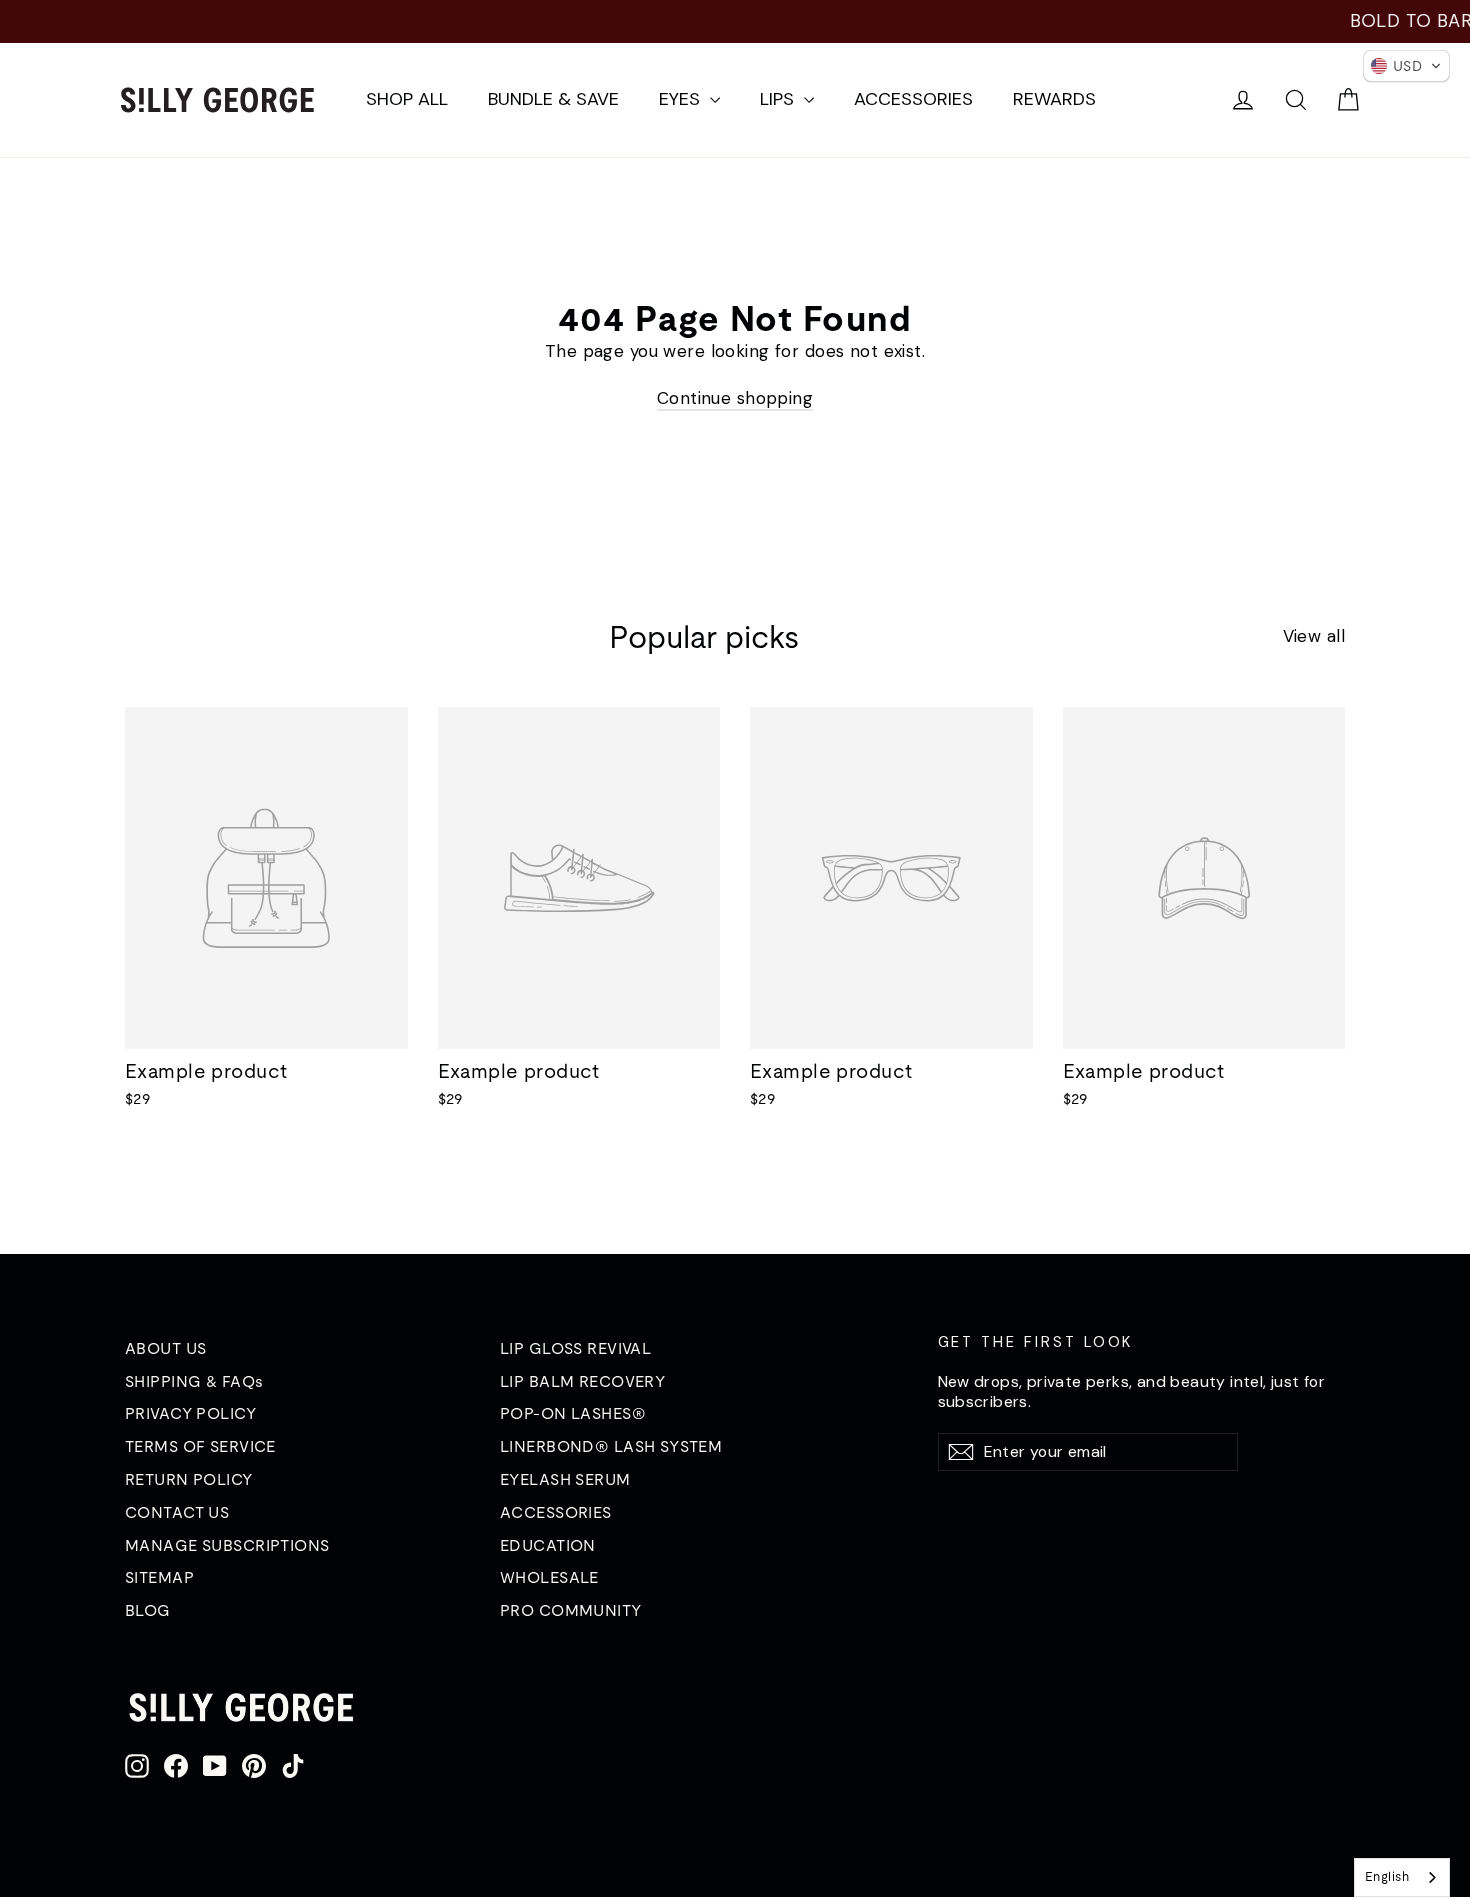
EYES (682, 99)
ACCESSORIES (913, 99)
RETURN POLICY (189, 1479)
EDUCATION (548, 1545)
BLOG (148, 1610)
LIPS (779, 99)
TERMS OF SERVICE (200, 1446)
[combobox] (1402, 1877)
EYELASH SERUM (565, 1479)
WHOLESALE (549, 1577)
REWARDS (1054, 99)
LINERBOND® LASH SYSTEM (611, 1446)
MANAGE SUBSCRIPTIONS (227, 1545)
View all (1314, 636)
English (1387, 1876)
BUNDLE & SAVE (553, 99)
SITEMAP (159, 1577)
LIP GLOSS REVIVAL (575, 1348)
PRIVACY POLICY (190, 1413)
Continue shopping (735, 398)
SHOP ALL (407, 99)
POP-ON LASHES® (573, 1413)
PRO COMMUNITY (571, 1610)
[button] (1406, 66)
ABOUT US (165, 1348)
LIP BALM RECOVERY (582, 1381)
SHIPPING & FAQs (194, 1381)
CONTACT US (177, 1512)
